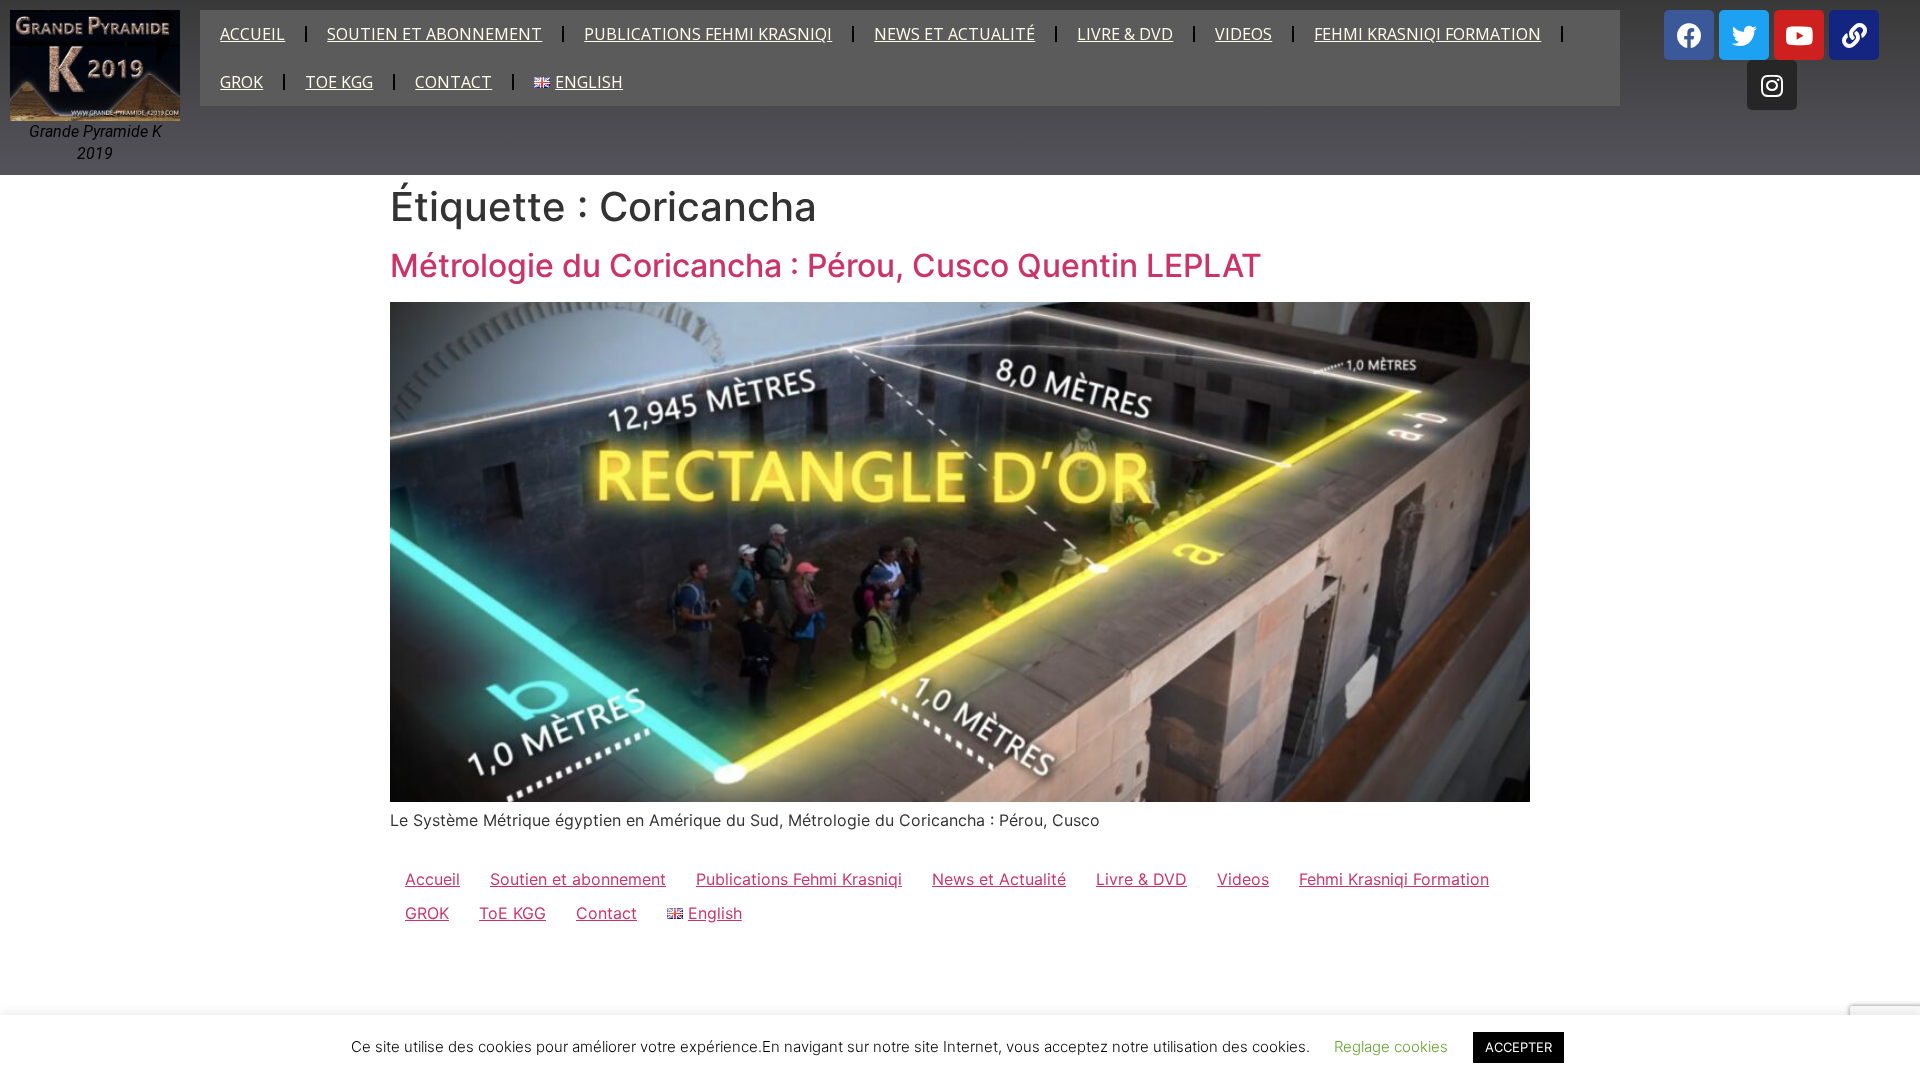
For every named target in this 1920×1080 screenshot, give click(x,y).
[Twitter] (1744, 35)
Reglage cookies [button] (1391, 1046)
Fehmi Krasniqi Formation (1427, 34)
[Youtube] (1799, 35)
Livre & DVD (1125, 34)
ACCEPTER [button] (1518, 1047)
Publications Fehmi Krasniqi (708, 34)
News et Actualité (954, 34)
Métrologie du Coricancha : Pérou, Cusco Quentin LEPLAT (826, 265)
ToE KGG (339, 82)
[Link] (1854, 35)
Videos (1243, 34)
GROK (241, 82)
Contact (453, 82)
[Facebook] (1689, 35)
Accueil (252, 34)
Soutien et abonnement (434, 34)
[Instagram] (1772, 85)
